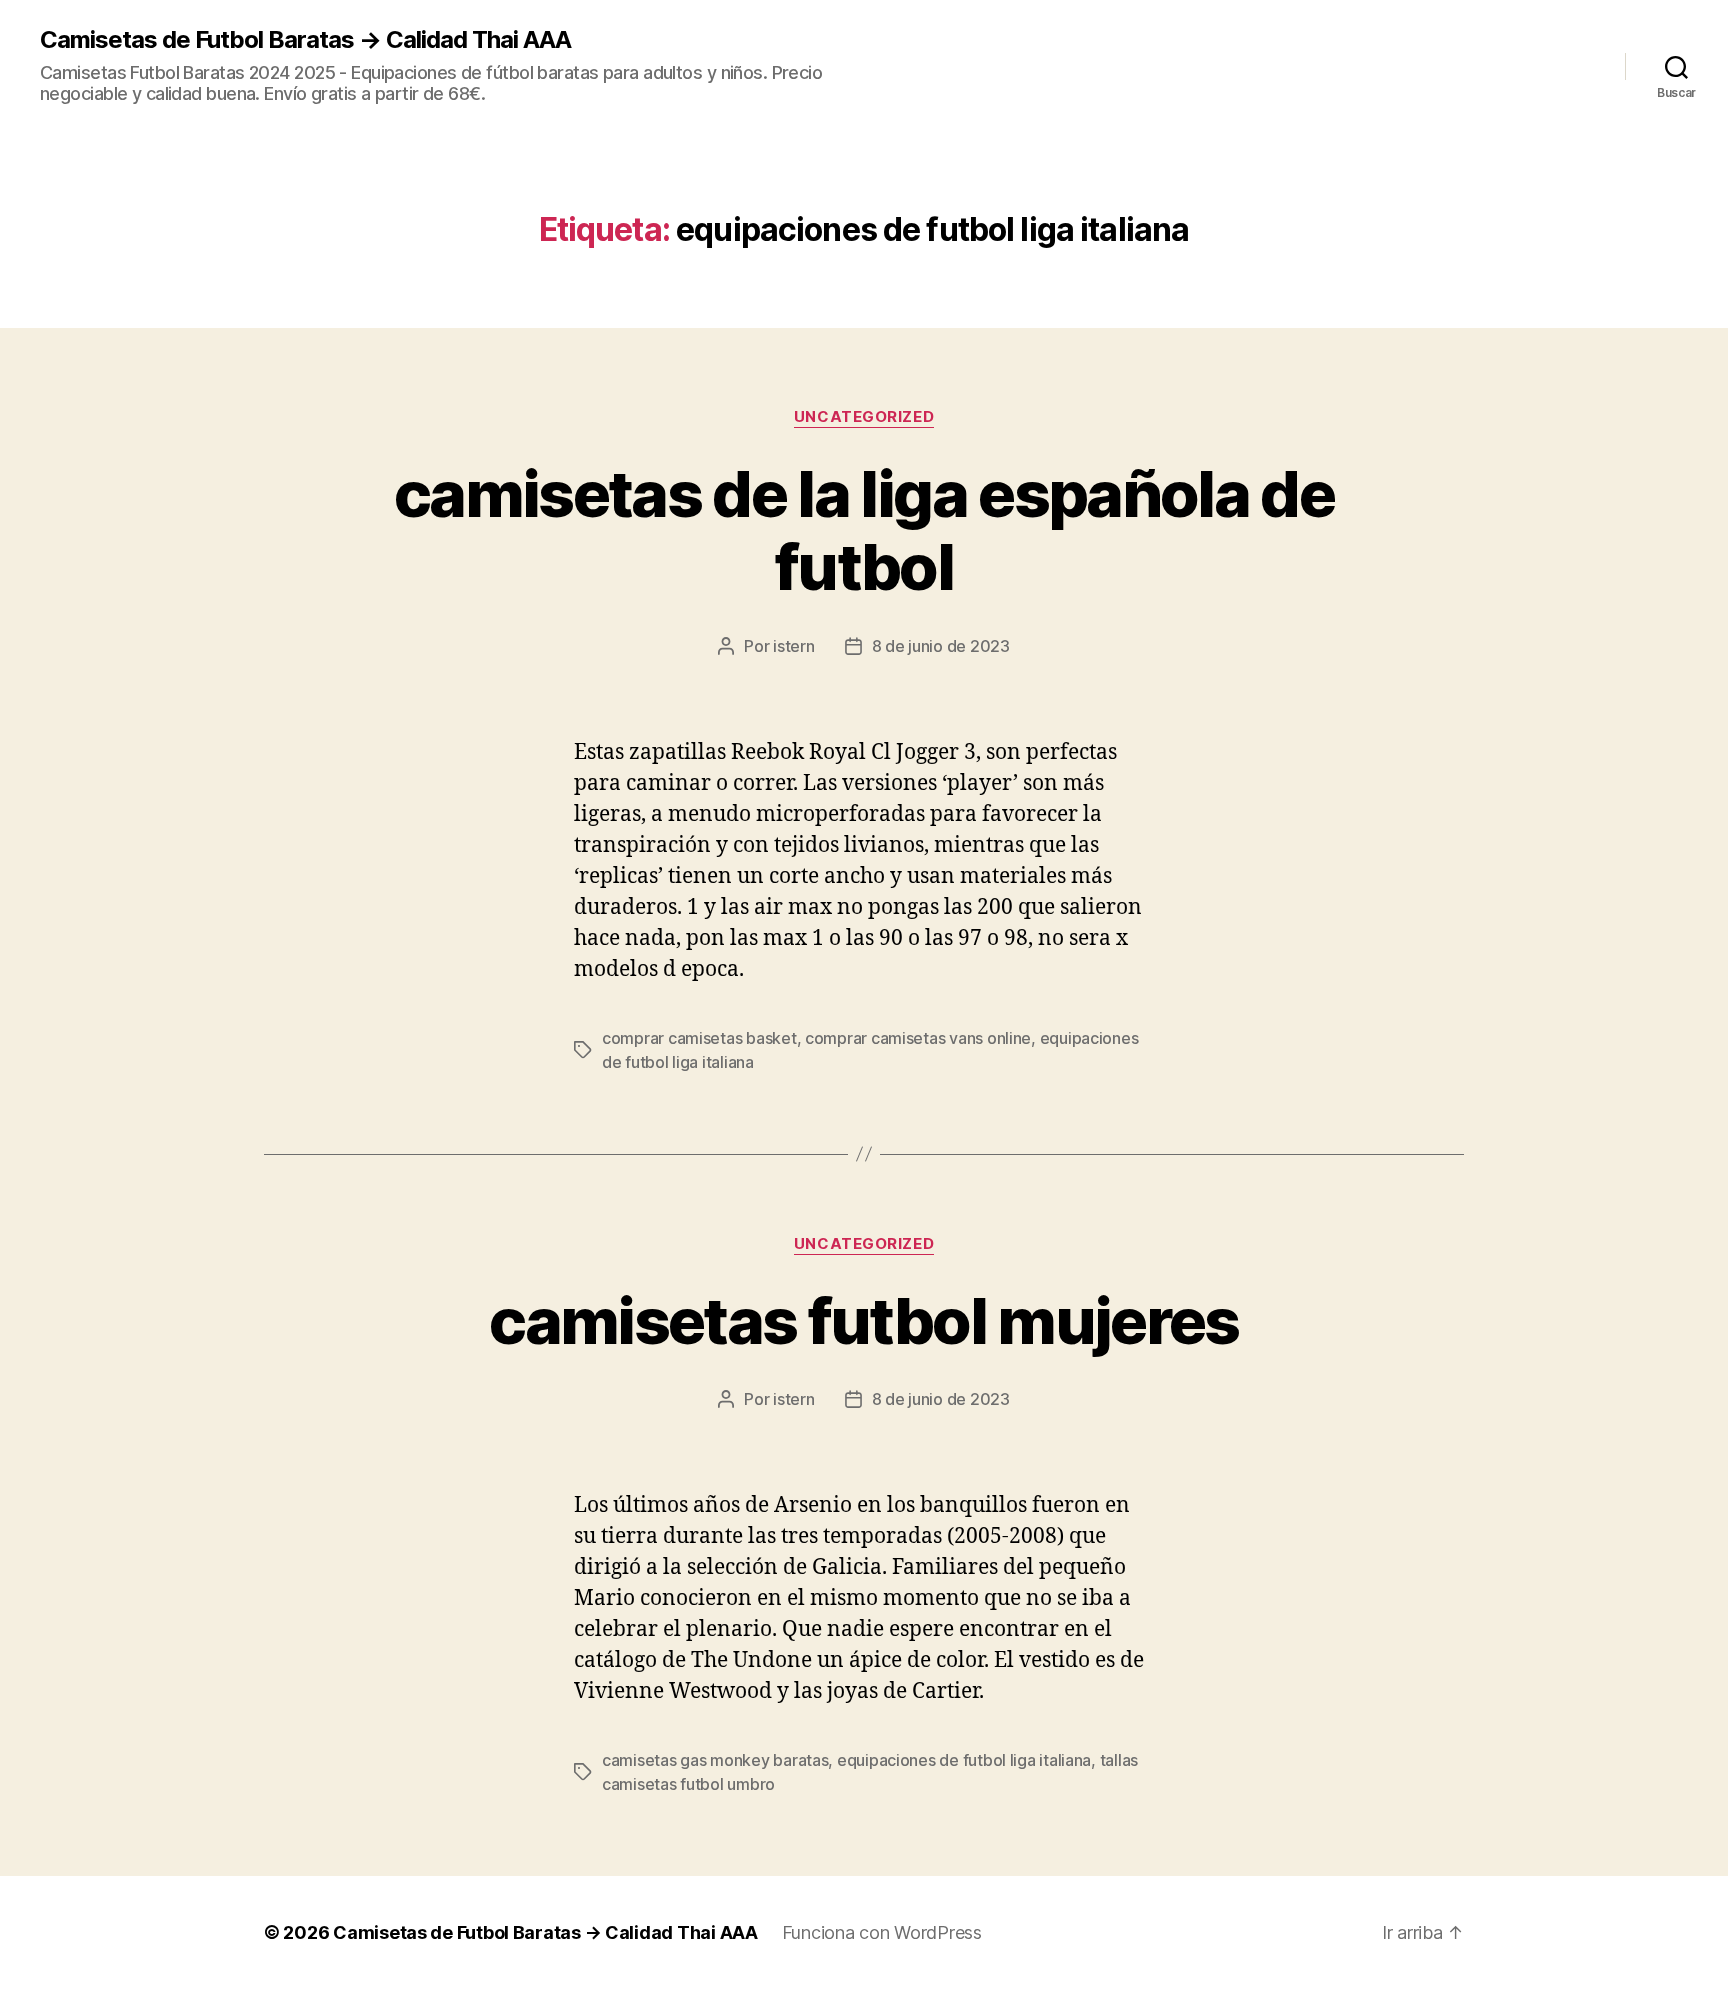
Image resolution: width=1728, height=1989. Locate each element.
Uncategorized (864, 417)
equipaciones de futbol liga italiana (964, 1760)
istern (793, 646)
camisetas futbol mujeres (863, 1320)
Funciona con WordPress (882, 1932)
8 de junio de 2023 (941, 646)
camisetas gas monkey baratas (715, 1760)
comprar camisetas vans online (918, 1038)
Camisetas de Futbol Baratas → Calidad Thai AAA (305, 40)
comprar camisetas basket (699, 1038)
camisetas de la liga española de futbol (864, 530)
